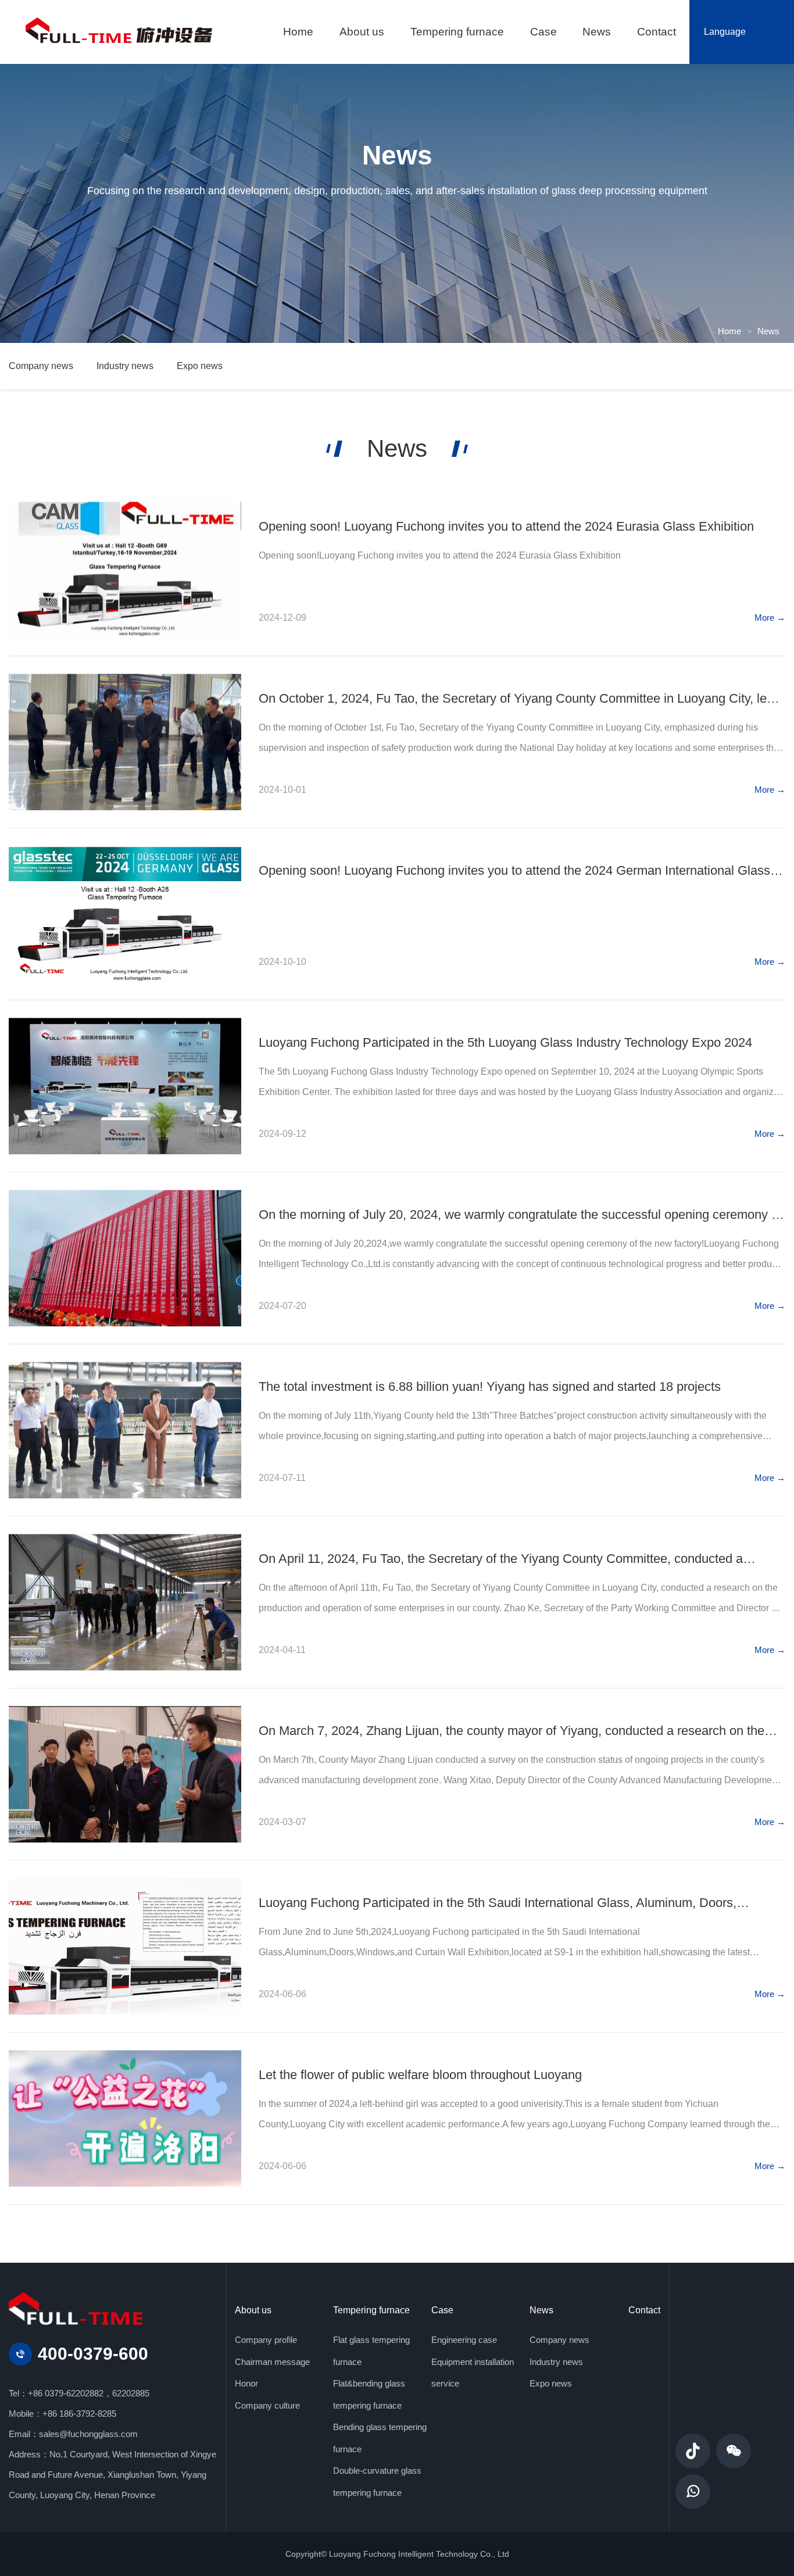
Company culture (267, 2405)
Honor (246, 2383)
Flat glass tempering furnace (371, 2351)
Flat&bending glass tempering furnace (369, 2394)
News (768, 331)
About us (253, 2310)
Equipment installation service (473, 2373)
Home (729, 331)
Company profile (266, 2340)
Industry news (125, 366)
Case (442, 2310)
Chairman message (272, 2362)
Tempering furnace (371, 2310)
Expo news (200, 366)
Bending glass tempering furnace (380, 2438)
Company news (41, 366)
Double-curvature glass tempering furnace (377, 2482)
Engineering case (464, 2340)
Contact (644, 2310)
